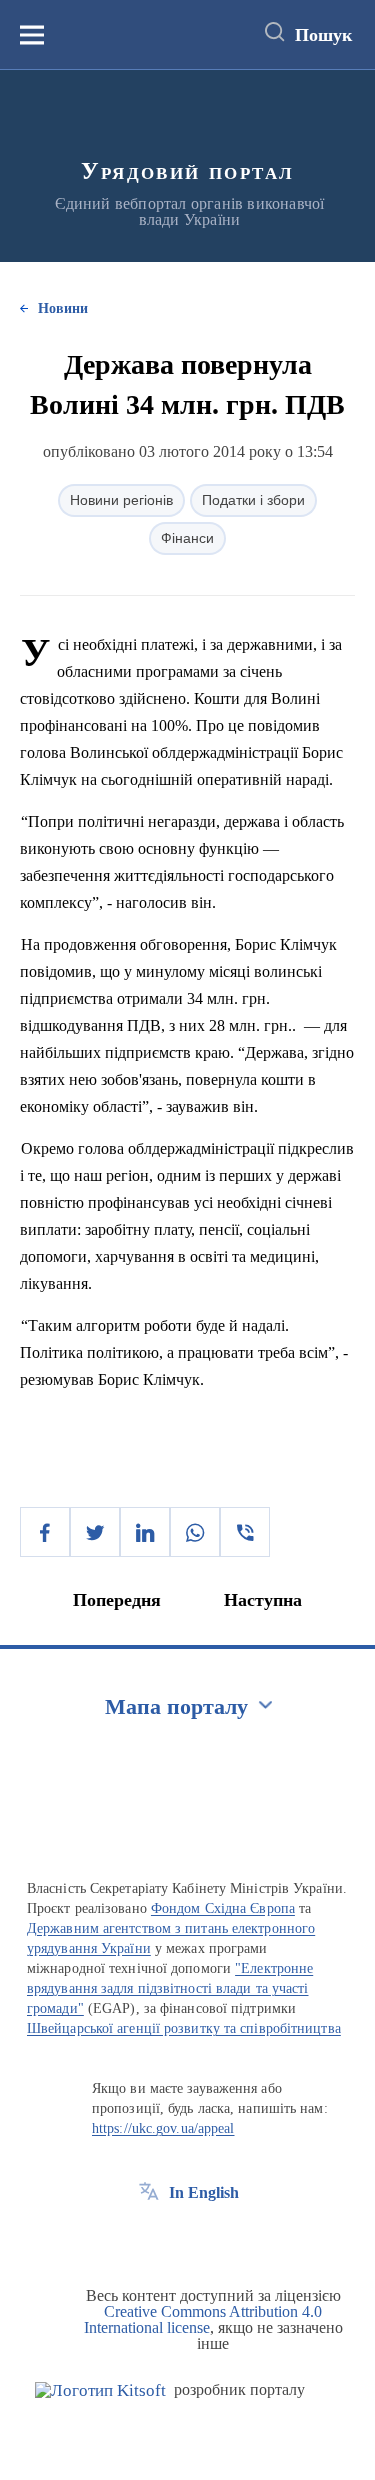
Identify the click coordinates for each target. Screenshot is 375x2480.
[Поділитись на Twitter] (95, 1532)
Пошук (323, 35)
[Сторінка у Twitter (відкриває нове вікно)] (186, 2238)
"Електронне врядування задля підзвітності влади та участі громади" (170, 1988)
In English (204, 2192)
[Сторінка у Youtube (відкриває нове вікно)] (223, 2238)
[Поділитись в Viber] (245, 1532)
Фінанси (187, 538)
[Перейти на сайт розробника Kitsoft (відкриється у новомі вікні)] (100, 2390)
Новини (63, 308)
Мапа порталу (176, 1706)
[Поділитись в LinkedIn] (145, 1532)
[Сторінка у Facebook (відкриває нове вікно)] (149, 2238)
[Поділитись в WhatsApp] (195, 1532)
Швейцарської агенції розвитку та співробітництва (184, 2028)
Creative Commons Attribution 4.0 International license (203, 2319)
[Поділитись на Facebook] (45, 1532)
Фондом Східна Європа (223, 1908)
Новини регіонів (121, 500)
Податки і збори (253, 500)
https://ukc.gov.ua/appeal (163, 2128)
